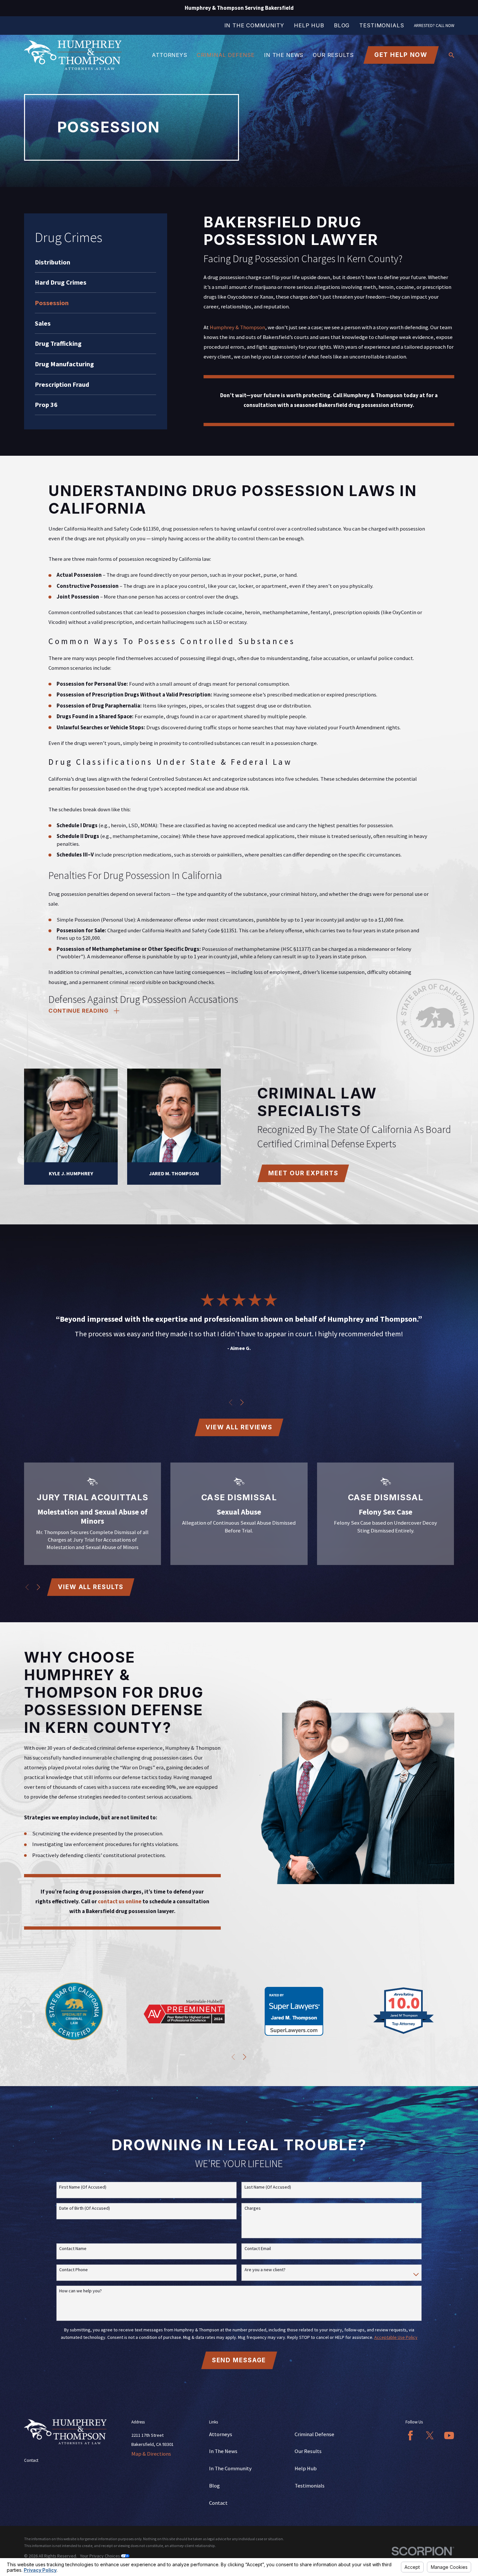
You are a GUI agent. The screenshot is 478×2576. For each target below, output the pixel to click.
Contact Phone (73, 2270)
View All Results (91, 1587)
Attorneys (221, 2434)
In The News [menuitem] (284, 55)
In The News (223, 2451)
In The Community (254, 25)
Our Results (308, 2451)
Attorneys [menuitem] (170, 55)
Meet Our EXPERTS (303, 1173)
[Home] (73, 55)
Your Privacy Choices (100, 2556)
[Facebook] (410, 2435)
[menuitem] (95, 262)
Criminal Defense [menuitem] (226, 55)
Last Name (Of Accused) (268, 2187)
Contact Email (258, 2249)
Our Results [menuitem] (333, 55)
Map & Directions (151, 2454)
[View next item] (242, 1402)
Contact (218, 2503)
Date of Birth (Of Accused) (85, 2208)
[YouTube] (449, 2435)
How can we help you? (80, 2291)
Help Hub (309, 25)
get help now (401, 55)
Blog (342, 25)
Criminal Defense (314, 2434)
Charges (253, 2208)
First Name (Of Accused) (83, 2187)
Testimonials (382, 25)
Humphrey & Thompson (237, 327)
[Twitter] (430, 2435)
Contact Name (73, 2249)
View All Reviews (239, 1427)
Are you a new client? (265, 2270)
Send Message (239, 2360)
